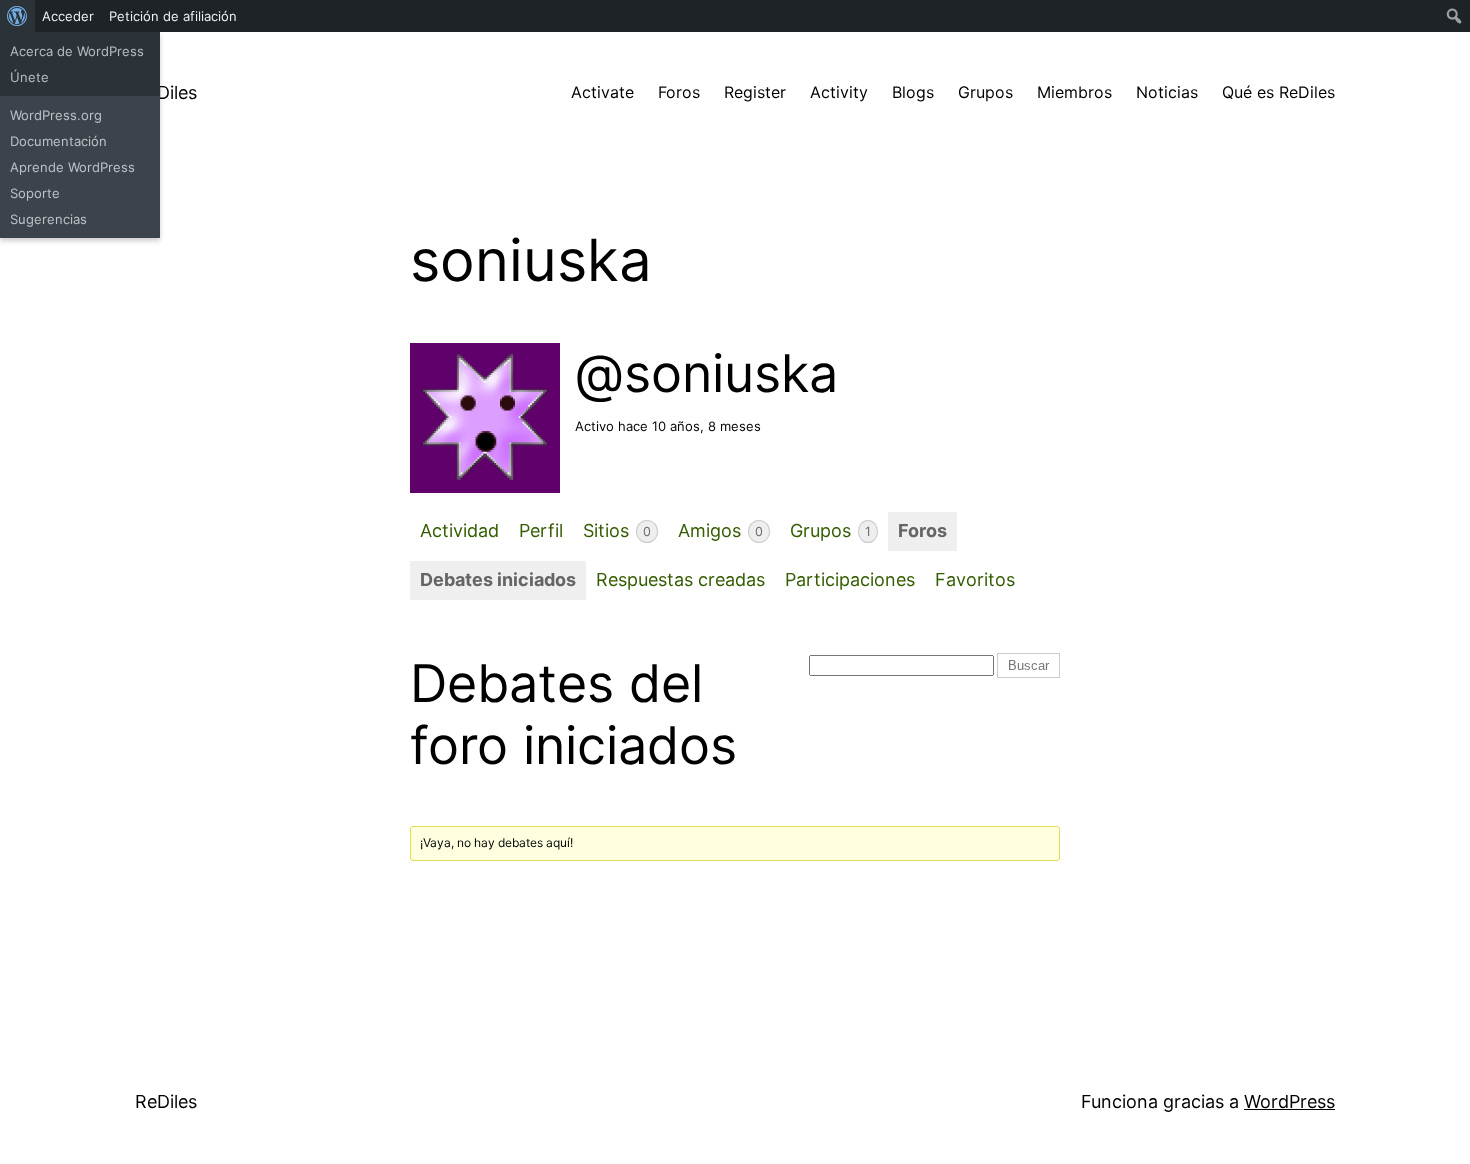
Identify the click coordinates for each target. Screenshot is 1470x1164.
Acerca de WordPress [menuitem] (77, 51)
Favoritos (975, 579)
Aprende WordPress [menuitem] (72, 167)
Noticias (1167, 92)
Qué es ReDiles (1278, 92)
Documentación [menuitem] (58, 141)
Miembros (1074, 92)
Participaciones (850, 579)
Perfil (541, 530)
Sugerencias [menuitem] (48, 219)
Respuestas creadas (680, 579)
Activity (839, 92)
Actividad (459, 530)
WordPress (1289, 1101)
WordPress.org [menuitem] (56, 115)
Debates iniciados (498, 579)
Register (755, 92)
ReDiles (166, 92)
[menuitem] (17, 16)
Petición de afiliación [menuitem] (173, 16)
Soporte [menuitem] (35, 193)
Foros (679, 92)
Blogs (913, 92)
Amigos (720, 530)
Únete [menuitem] (29, 77)
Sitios (617, 530)
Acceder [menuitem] (68, 16)
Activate (602, 92)
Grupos (985, 92)
